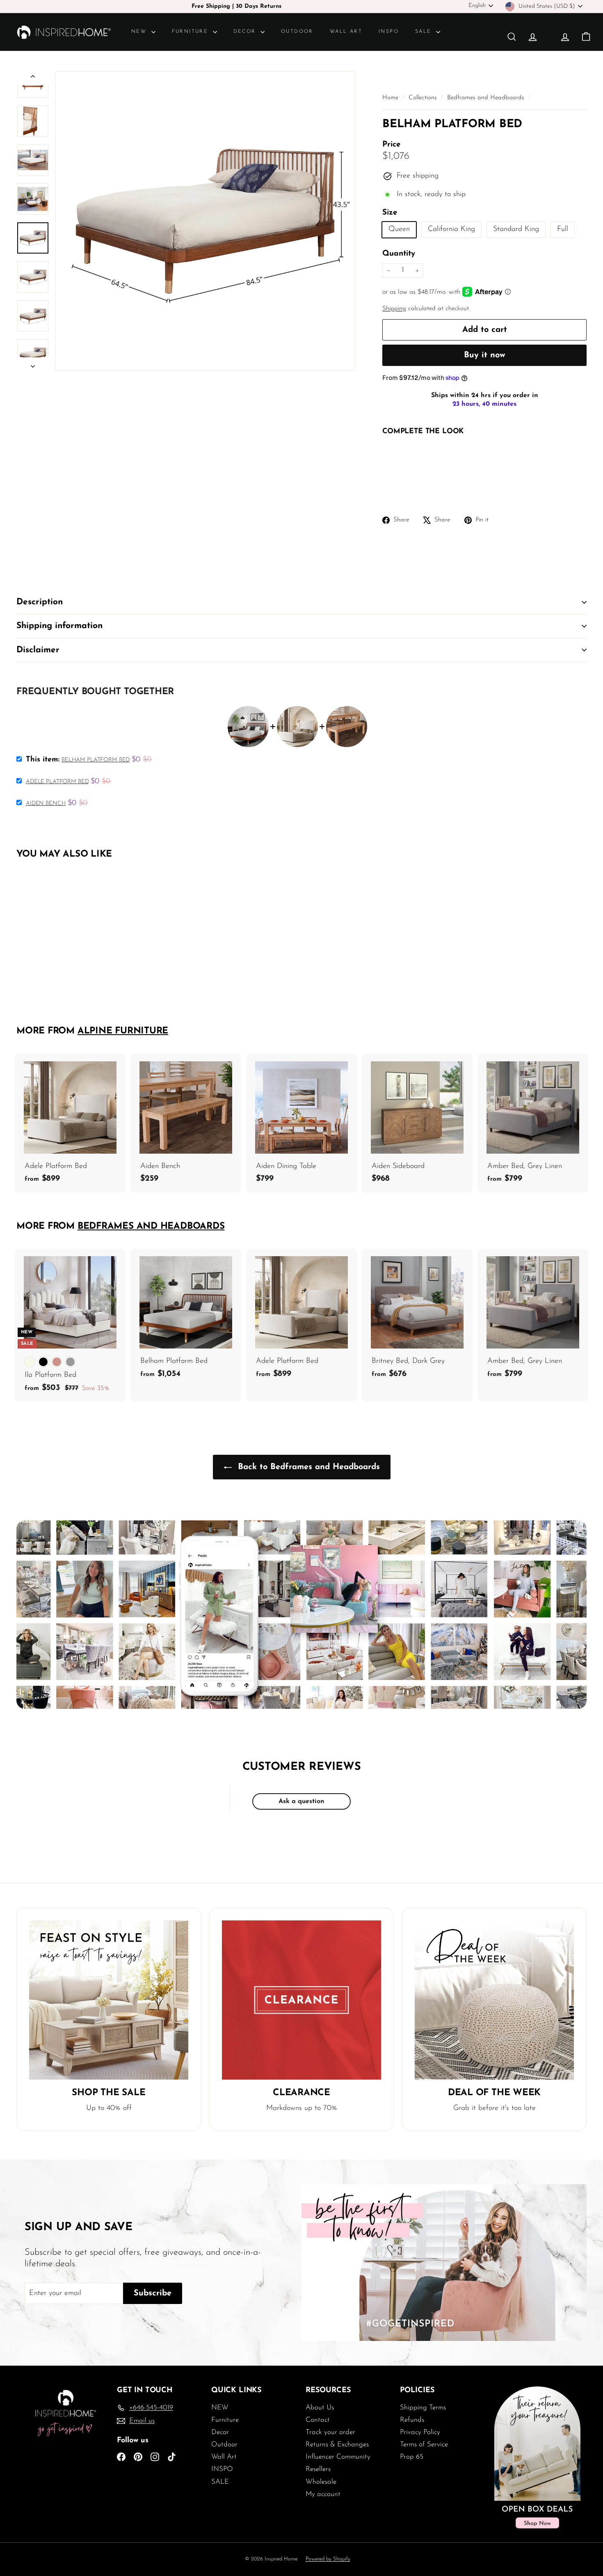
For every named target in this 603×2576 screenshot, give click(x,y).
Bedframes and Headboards (486, 98)
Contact (318, 2420)
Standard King (516, 229)
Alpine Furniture (123, 1031)
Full (563, 229)
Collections (424, 98)
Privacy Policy (420, 2432)
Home (391, 98)
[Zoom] (205, 221)
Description (40, 602)
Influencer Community (338, 2457)
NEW (140, 32)
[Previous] (33, 78)
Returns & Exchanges (337, 2445)
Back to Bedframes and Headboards (307, 1467)
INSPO (389, 32)
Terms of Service (424, 2445)
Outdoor (297, 32)
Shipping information (59, 626)
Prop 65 (412, 2457)
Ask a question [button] (301, 1801)
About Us (320, 2408)
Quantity (399, 254)
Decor (246, 32)
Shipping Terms (423, 2408)
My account (323, 2494)
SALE (425, 32)
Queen (399, 229)
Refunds (412, 2420)
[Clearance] (301, 2000)
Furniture (191, 32)
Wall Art (346, 32)
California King (451, 229)
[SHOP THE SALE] (109, 2000)
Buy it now (485, 355)
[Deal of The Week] (494, 2000)
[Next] (33, 364)
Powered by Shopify (328, 2559)
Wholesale (321, 2482)
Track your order (330, 2432)
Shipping (394, 309)
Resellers (318, 2469)
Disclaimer (38, 650)
